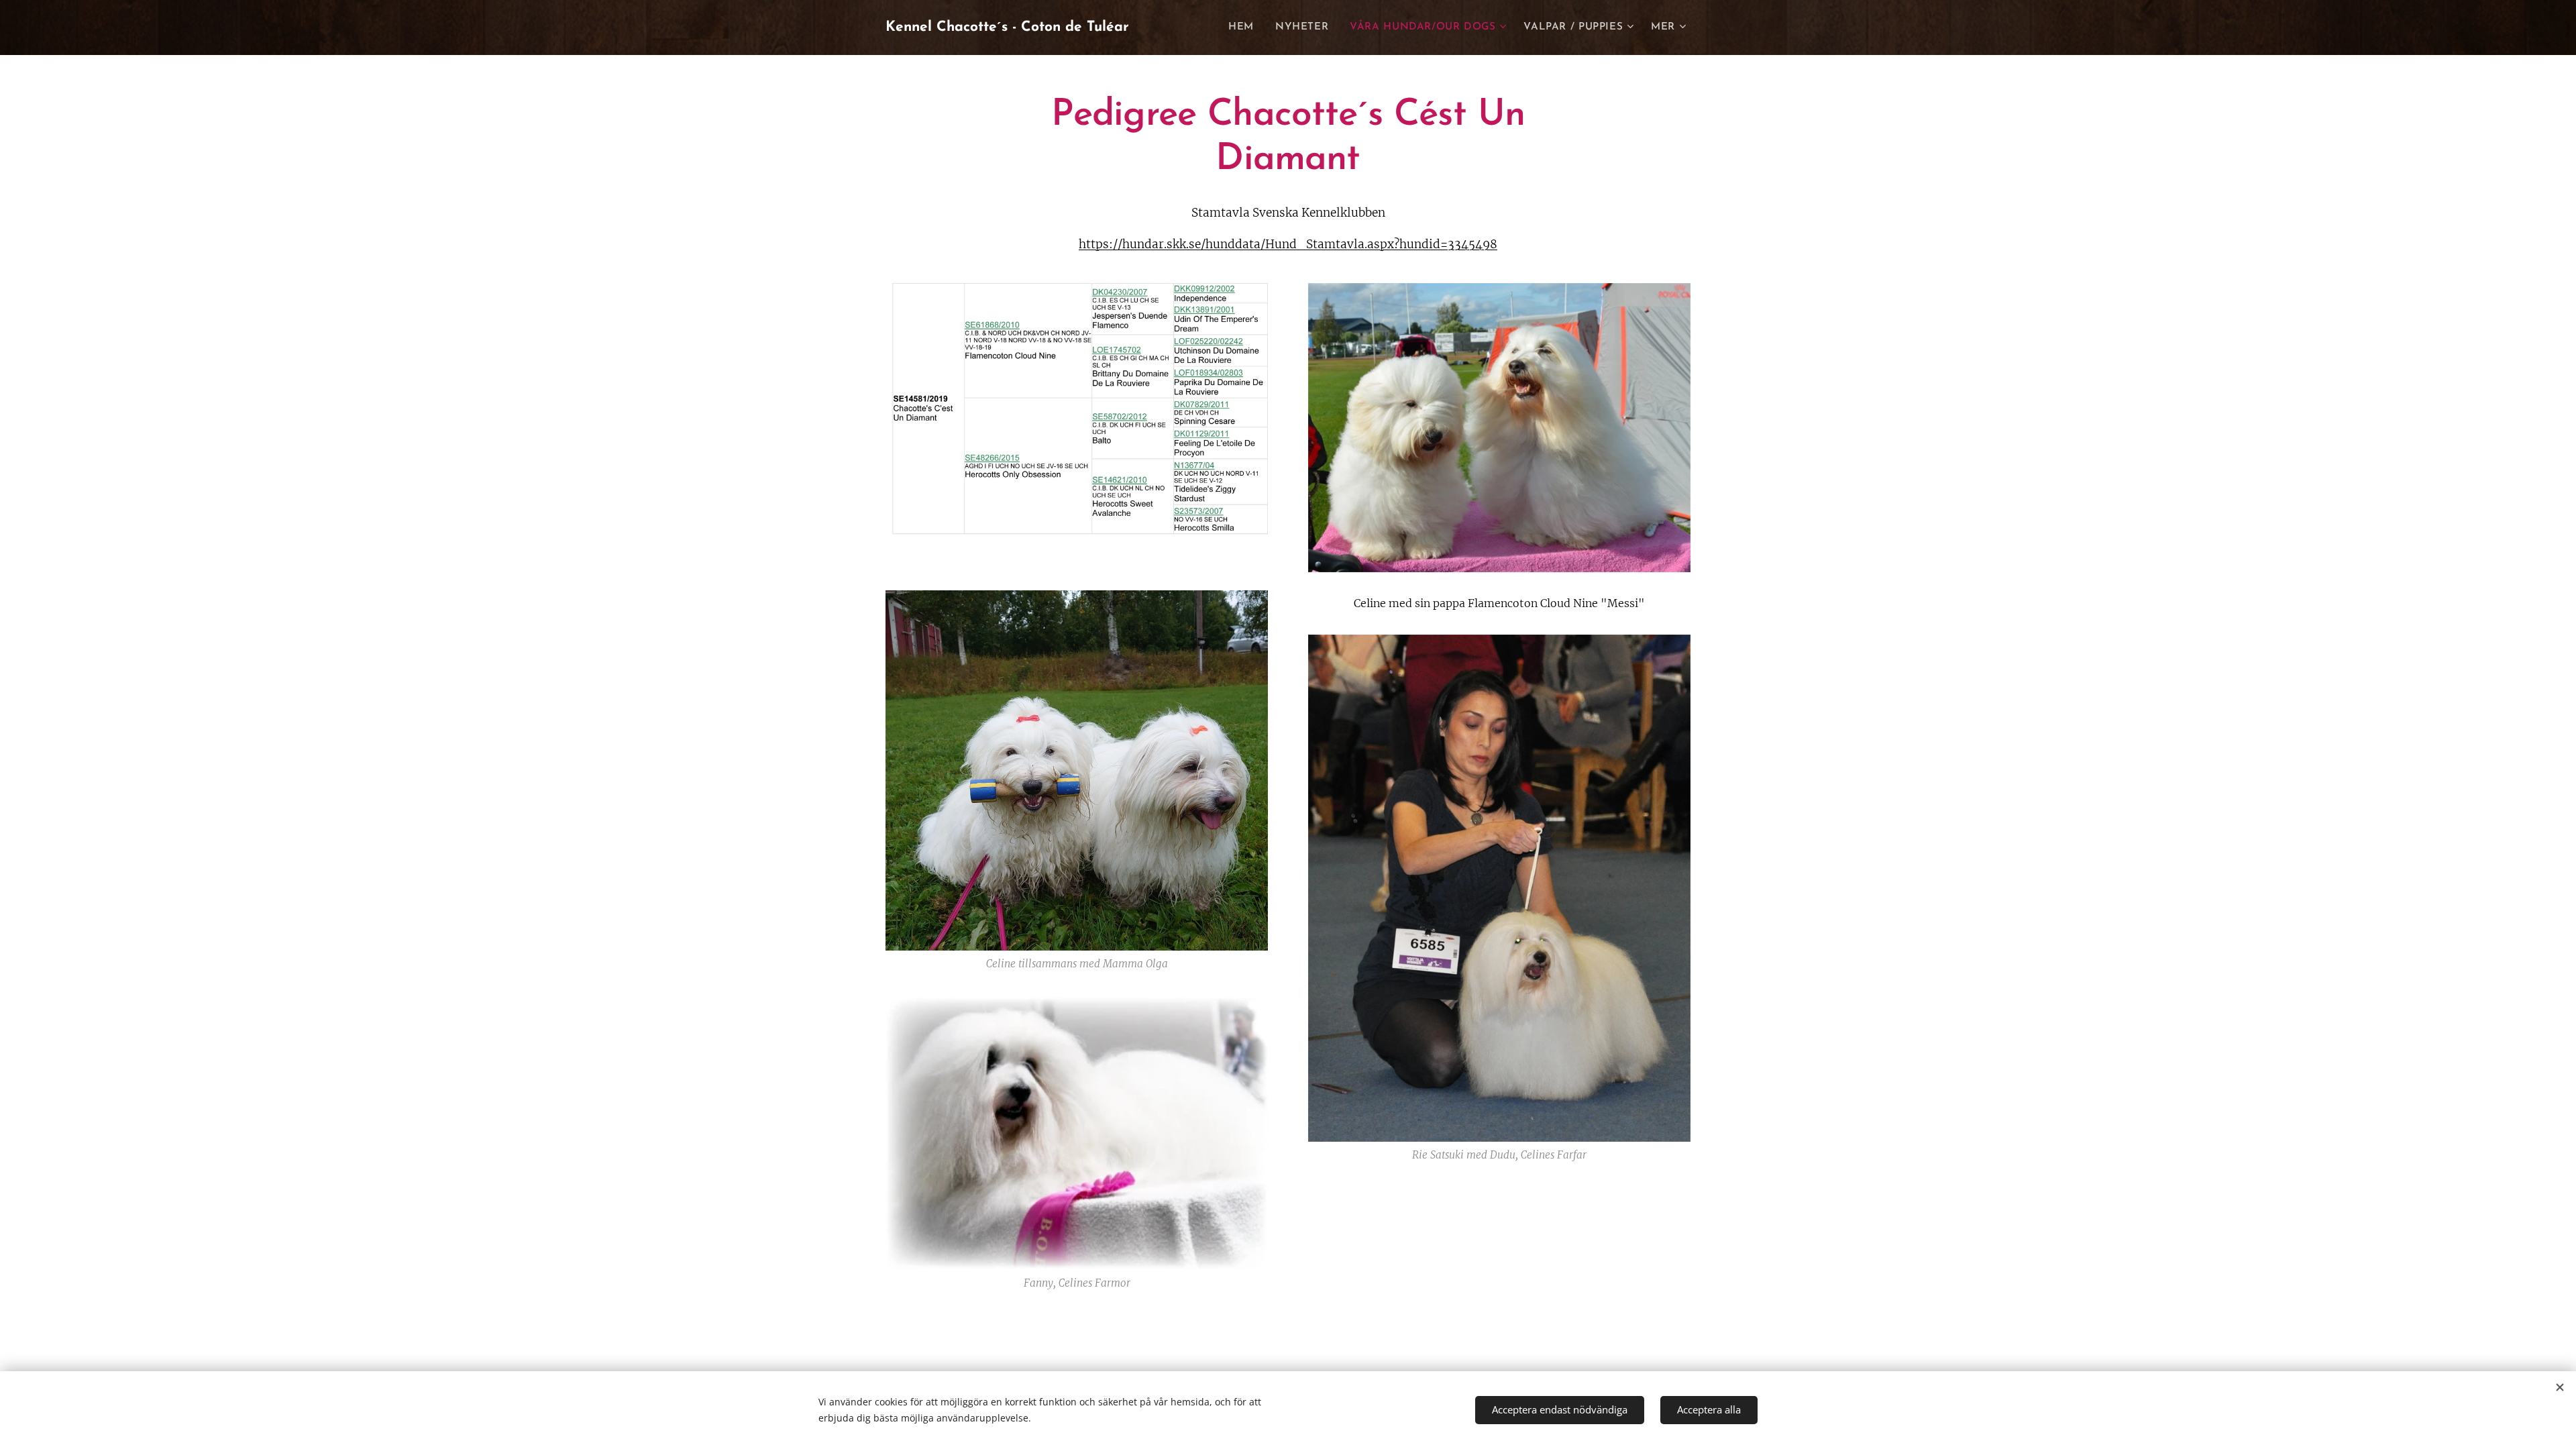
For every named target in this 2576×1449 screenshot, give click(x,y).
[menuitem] (1245, 28)
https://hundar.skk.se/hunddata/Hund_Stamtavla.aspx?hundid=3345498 (1288, 244)
